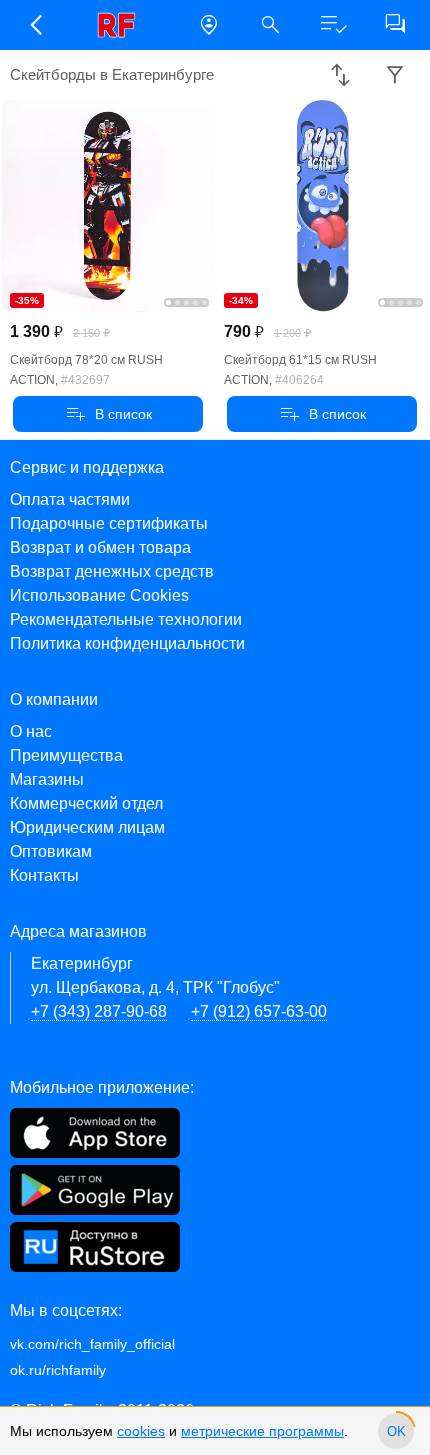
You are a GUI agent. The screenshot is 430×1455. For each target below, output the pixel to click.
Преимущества (66, 755)
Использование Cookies (99, 595)
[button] (35, 25)
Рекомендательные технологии (126, 619)
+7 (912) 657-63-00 (259, 1011)
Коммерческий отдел (86, 803)
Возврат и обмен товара (100, 547)
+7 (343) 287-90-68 (99, 1011)
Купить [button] (108, 414)
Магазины (47, 779)
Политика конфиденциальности (127, 643)
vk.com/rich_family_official (92, 1344)
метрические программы (262, 1431)
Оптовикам (51, 851)
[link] (122, 25)
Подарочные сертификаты (109, 523)
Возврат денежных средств (112, 571)
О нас (31, 731)
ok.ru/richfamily (58, 1370)
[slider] (396, 1431)
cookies (141, 1431)
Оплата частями (70, 499)
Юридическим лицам (87, 827)
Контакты (44, 875)
